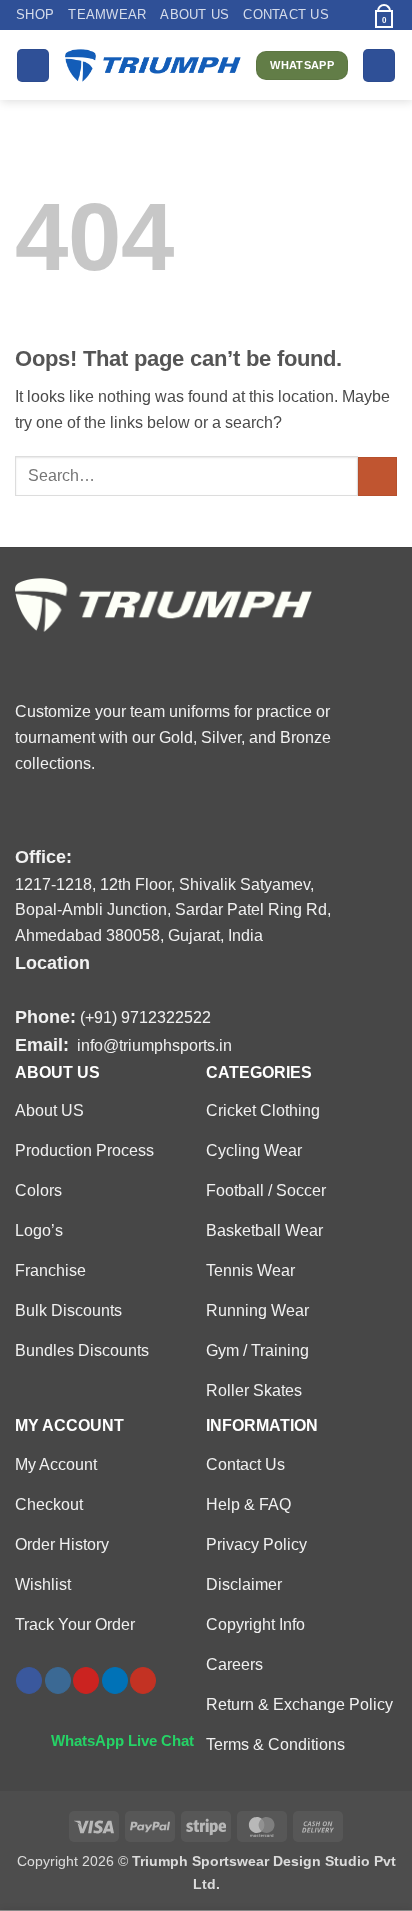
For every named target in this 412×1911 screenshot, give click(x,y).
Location (52, 962)
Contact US (286, 14)
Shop (35, 14)
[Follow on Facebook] (29, 1680)
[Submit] (377, 476)
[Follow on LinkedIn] (115, 1680)
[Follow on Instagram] (58, 1680)
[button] (349, 14)
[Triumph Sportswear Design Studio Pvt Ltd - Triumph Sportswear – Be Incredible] (153, 65)
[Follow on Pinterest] (86, 1680)
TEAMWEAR (107, 14)
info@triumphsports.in (154, 1045)
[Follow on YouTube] (143, 1680)
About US (194, 14)
